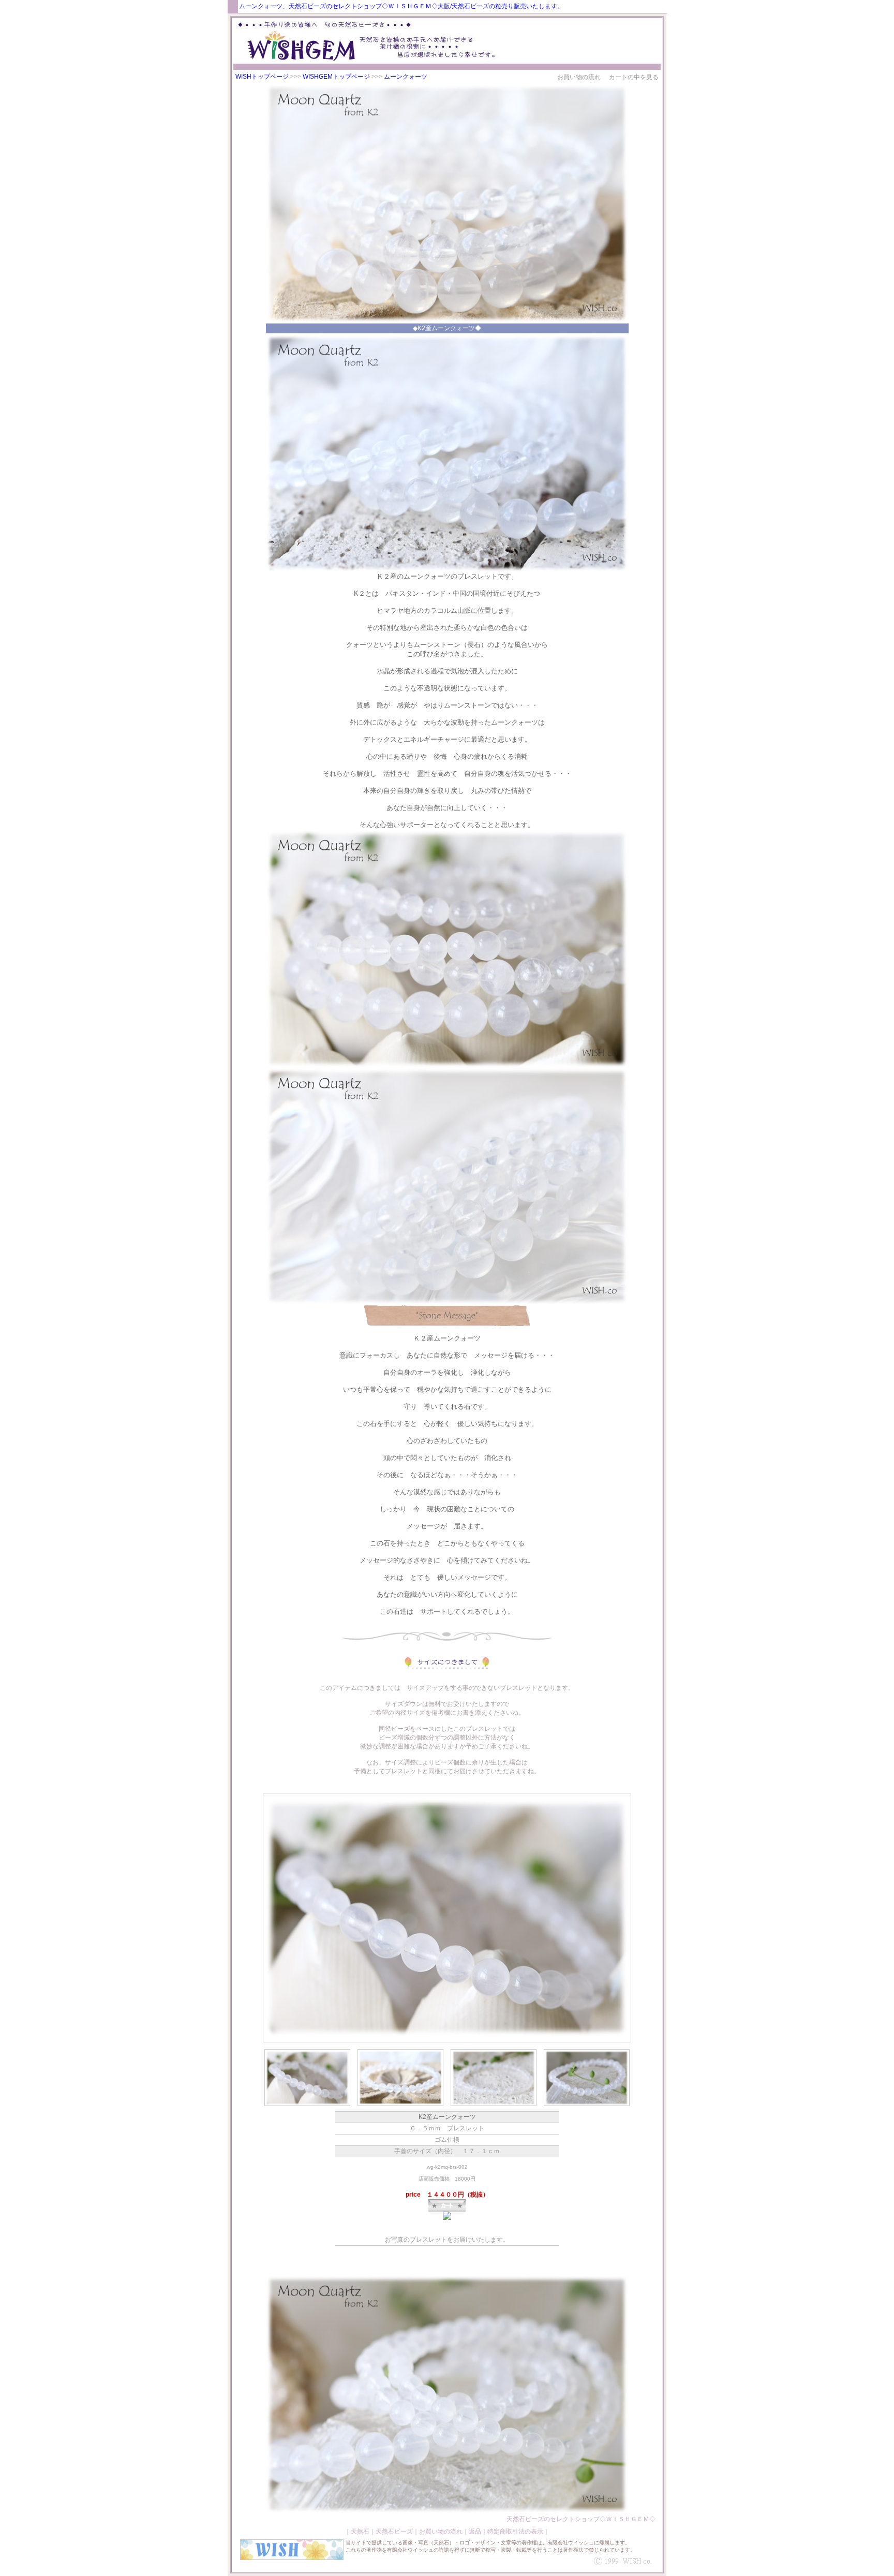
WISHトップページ (262, 77)
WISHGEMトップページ (336, 77)
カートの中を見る (634, 77)
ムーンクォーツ (406, 77)
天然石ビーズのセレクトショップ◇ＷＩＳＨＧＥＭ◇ (581, 2519)
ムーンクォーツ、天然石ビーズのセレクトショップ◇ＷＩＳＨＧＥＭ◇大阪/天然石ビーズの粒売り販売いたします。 (401, 6)
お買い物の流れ (579, 77)
